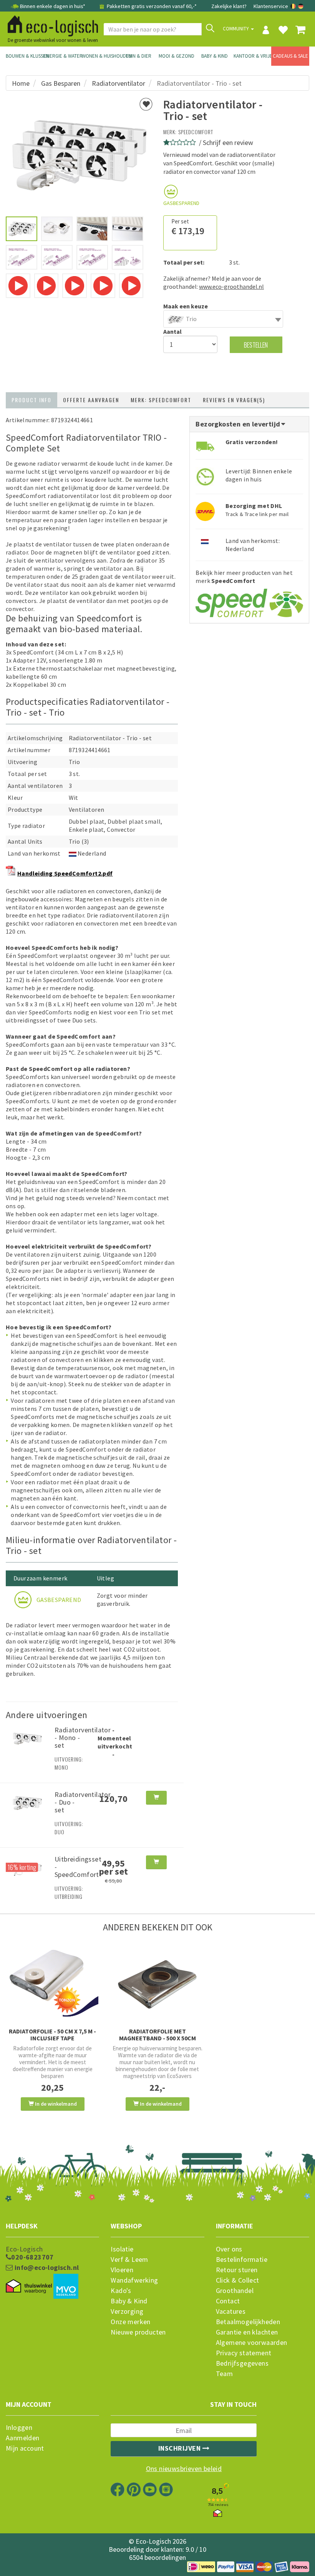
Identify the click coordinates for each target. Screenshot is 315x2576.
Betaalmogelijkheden (248, 2322)
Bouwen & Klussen (25, 56)
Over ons (229, 2249)
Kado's (121, 2291)
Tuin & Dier (138, 56)
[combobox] (223, 319)
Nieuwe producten (138, 2332)
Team (225, 2374)
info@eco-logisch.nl (46, 2268)
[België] (294, 6)
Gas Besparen (61, 83)
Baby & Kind (215, 56)
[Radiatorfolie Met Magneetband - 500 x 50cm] (157, 1983)
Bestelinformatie (242, 2260)
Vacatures (231, 2311)
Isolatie (122, 2249)
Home (21, 83)
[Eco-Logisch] (50, 25)
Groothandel (235, 2291)
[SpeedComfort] (249, 600)
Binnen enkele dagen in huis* (53, 6)
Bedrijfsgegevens (242, 2363)
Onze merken (130, 2322)
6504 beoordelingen (157, 2557)
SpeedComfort (196, 132)
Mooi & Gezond (177, 56)
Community (236, 29)
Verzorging (127, 2311)
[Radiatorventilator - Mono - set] (27, 1737)
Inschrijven (180, 2448)
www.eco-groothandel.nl (231, 286)
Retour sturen (237, 2270)
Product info (31, 400)
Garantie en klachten (247, 2332)
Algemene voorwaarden (252, 2343)
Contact (228, 2301)
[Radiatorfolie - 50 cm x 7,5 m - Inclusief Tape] (52, 1983)
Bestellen (256, 345)
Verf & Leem (129, 2260)
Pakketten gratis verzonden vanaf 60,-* (151, 6)
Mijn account (25, 2448)
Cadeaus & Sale (290, 56)
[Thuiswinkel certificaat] (29, 2286)
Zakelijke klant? (229, 6)
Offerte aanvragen (91, 400)
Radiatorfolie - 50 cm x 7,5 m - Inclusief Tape (52, 2035)
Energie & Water (63, 56)
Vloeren (122, 2270)
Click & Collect (238, 2280)
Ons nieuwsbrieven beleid (184, 2469)
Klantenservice (271, 6)
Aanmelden (23, 2438)
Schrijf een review (228, 142)
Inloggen (19, 2428)
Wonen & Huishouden (101, 56)
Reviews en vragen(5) (234, 400)
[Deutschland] (301, 6)
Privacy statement (244, 2353)
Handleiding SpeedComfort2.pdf (65, 873)
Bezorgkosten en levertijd (239, 424)
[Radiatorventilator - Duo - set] (27, 1802)
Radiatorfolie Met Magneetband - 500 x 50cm (157, 2035)
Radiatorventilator (119, 83)
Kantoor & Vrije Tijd (253, 56)
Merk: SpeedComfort (161, 400)
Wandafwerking (134, 2280)
